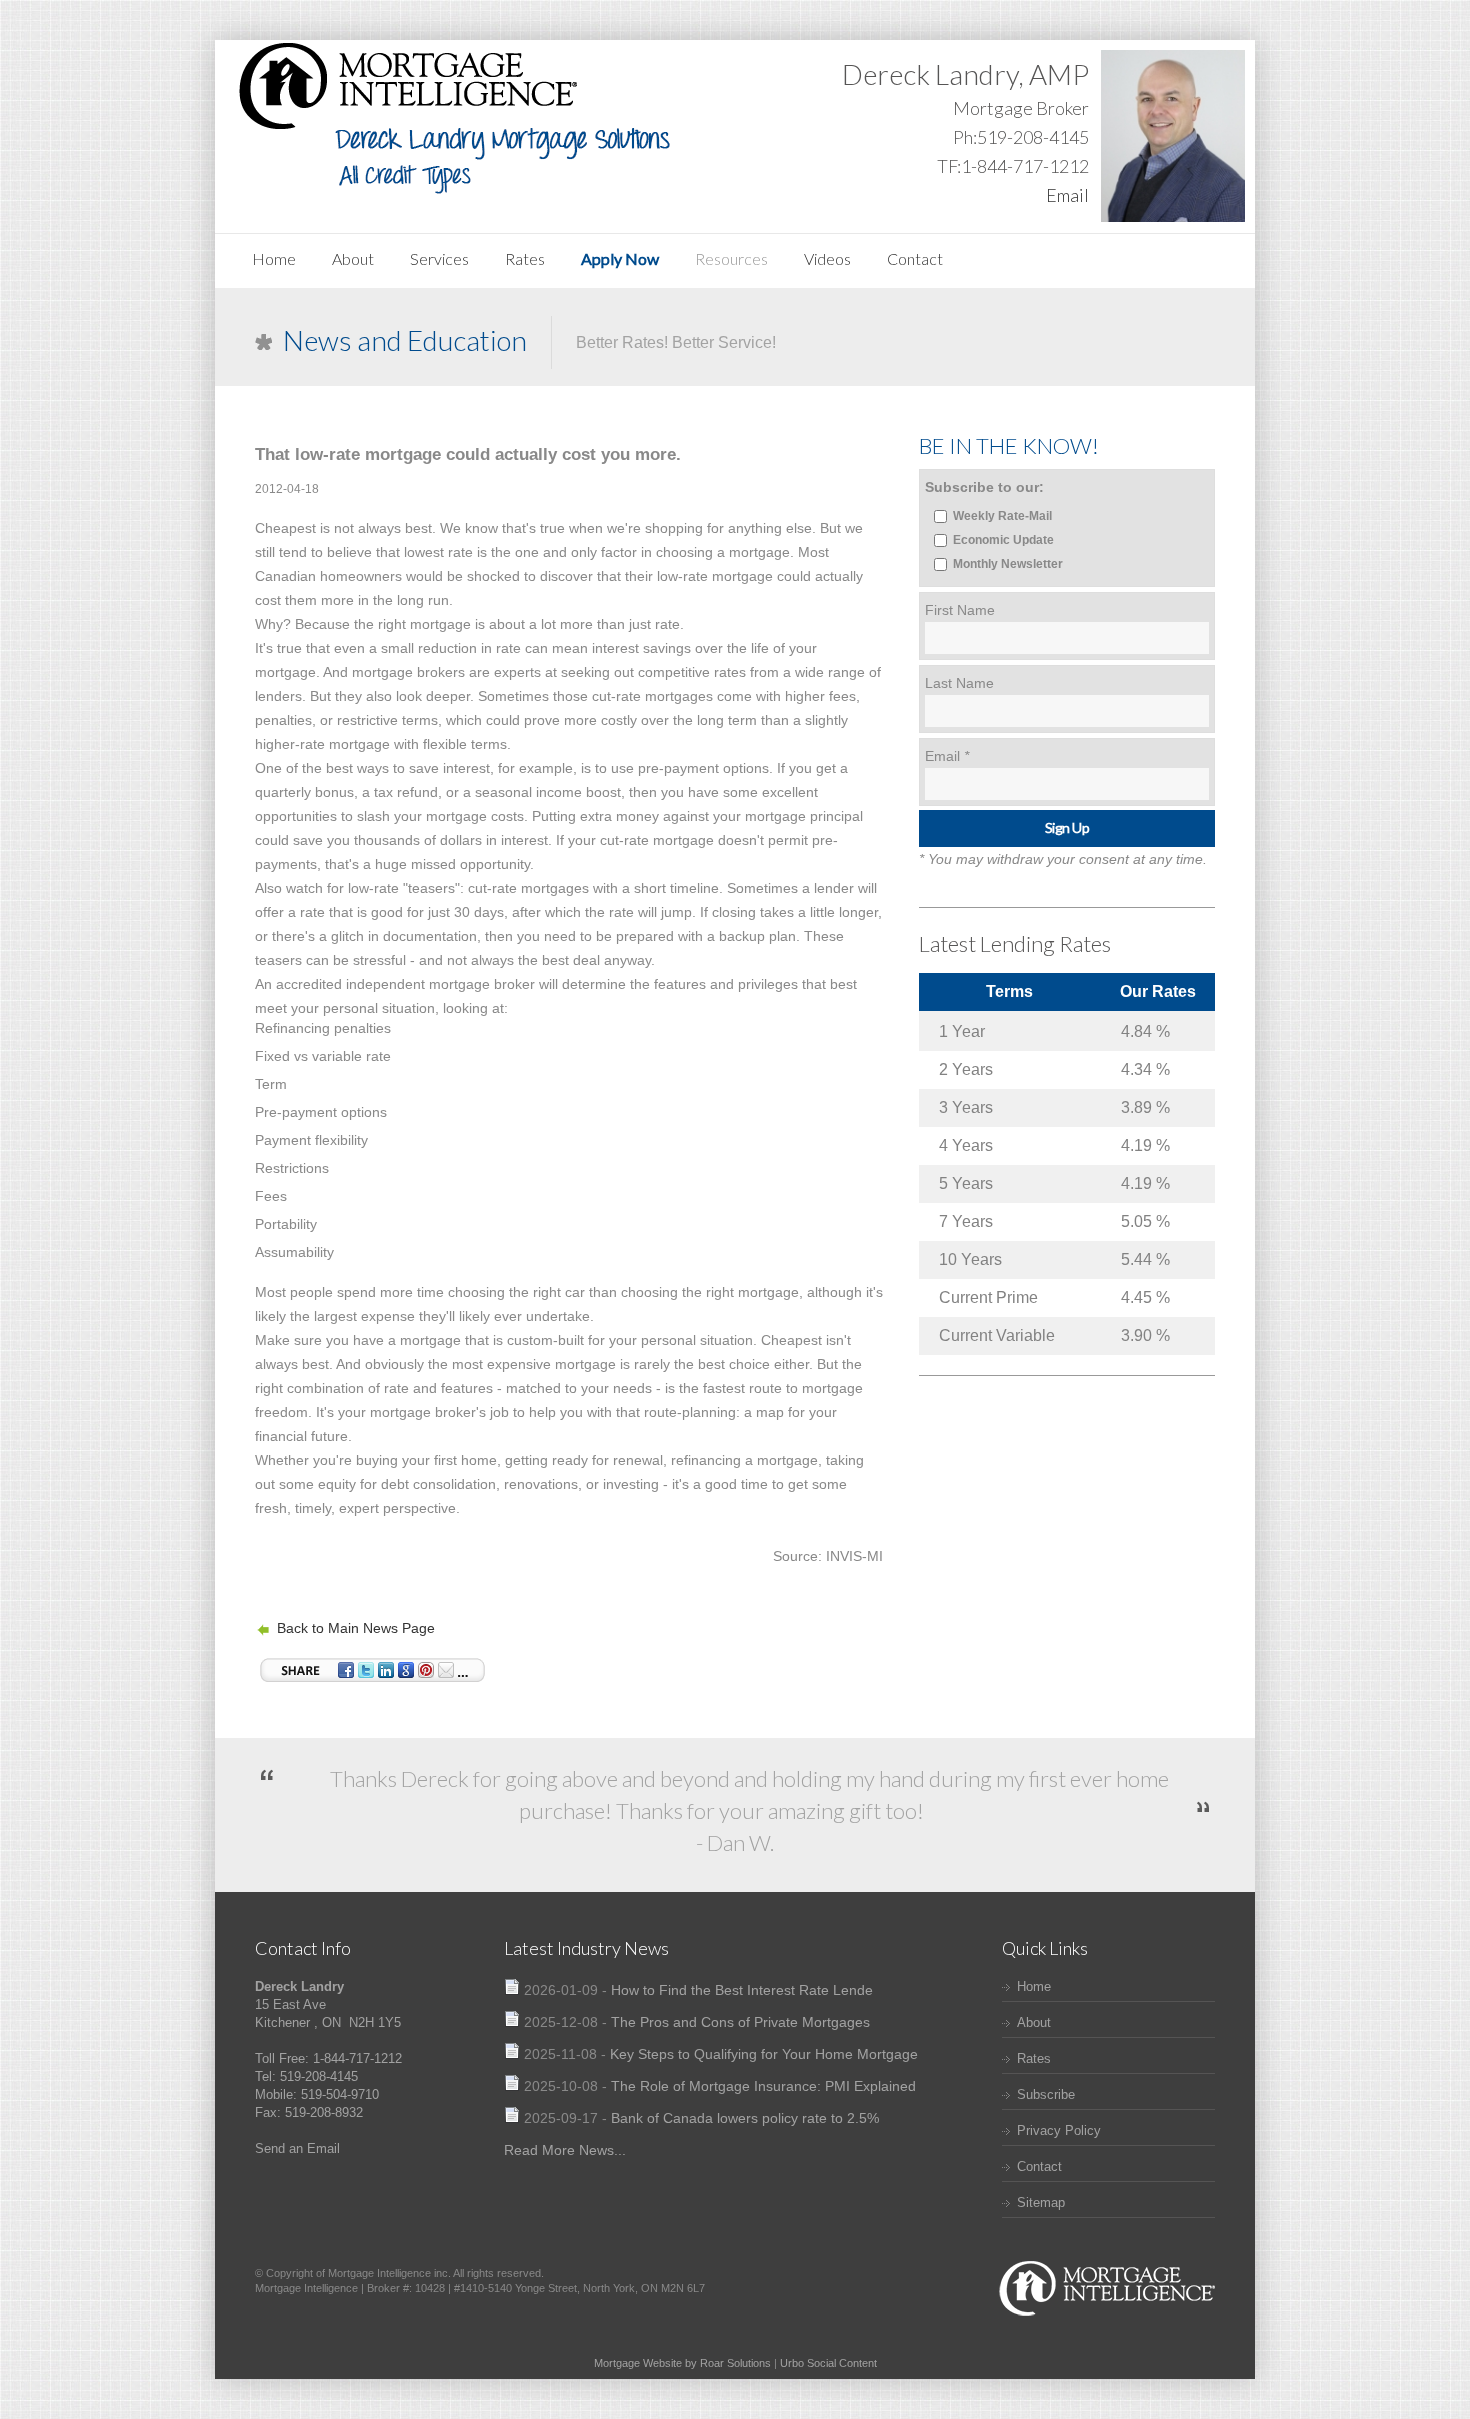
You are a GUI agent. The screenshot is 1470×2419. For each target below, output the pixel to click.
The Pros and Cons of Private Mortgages (740, 2022)
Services (439, 258)
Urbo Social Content (828, 2363)
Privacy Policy (1059, 2130)
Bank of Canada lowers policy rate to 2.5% (745, 2118)
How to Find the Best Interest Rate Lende (742, 1990)
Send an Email (297, 2148)
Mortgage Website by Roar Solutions (682, 2363)
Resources (731, 258)
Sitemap (1041, 2202)
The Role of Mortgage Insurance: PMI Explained (763, 2086)
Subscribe (1046, 2094)
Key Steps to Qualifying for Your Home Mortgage (764, 2054)
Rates (525, 258)
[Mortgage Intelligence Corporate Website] (1105, 2320)
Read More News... (565, 2150)
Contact (915, 258)
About (353, 258)
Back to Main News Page (356, 1628)
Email (1067, 195)
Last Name (959, 683)
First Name (960, 610)
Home (274, 258)
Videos (827, 258)
